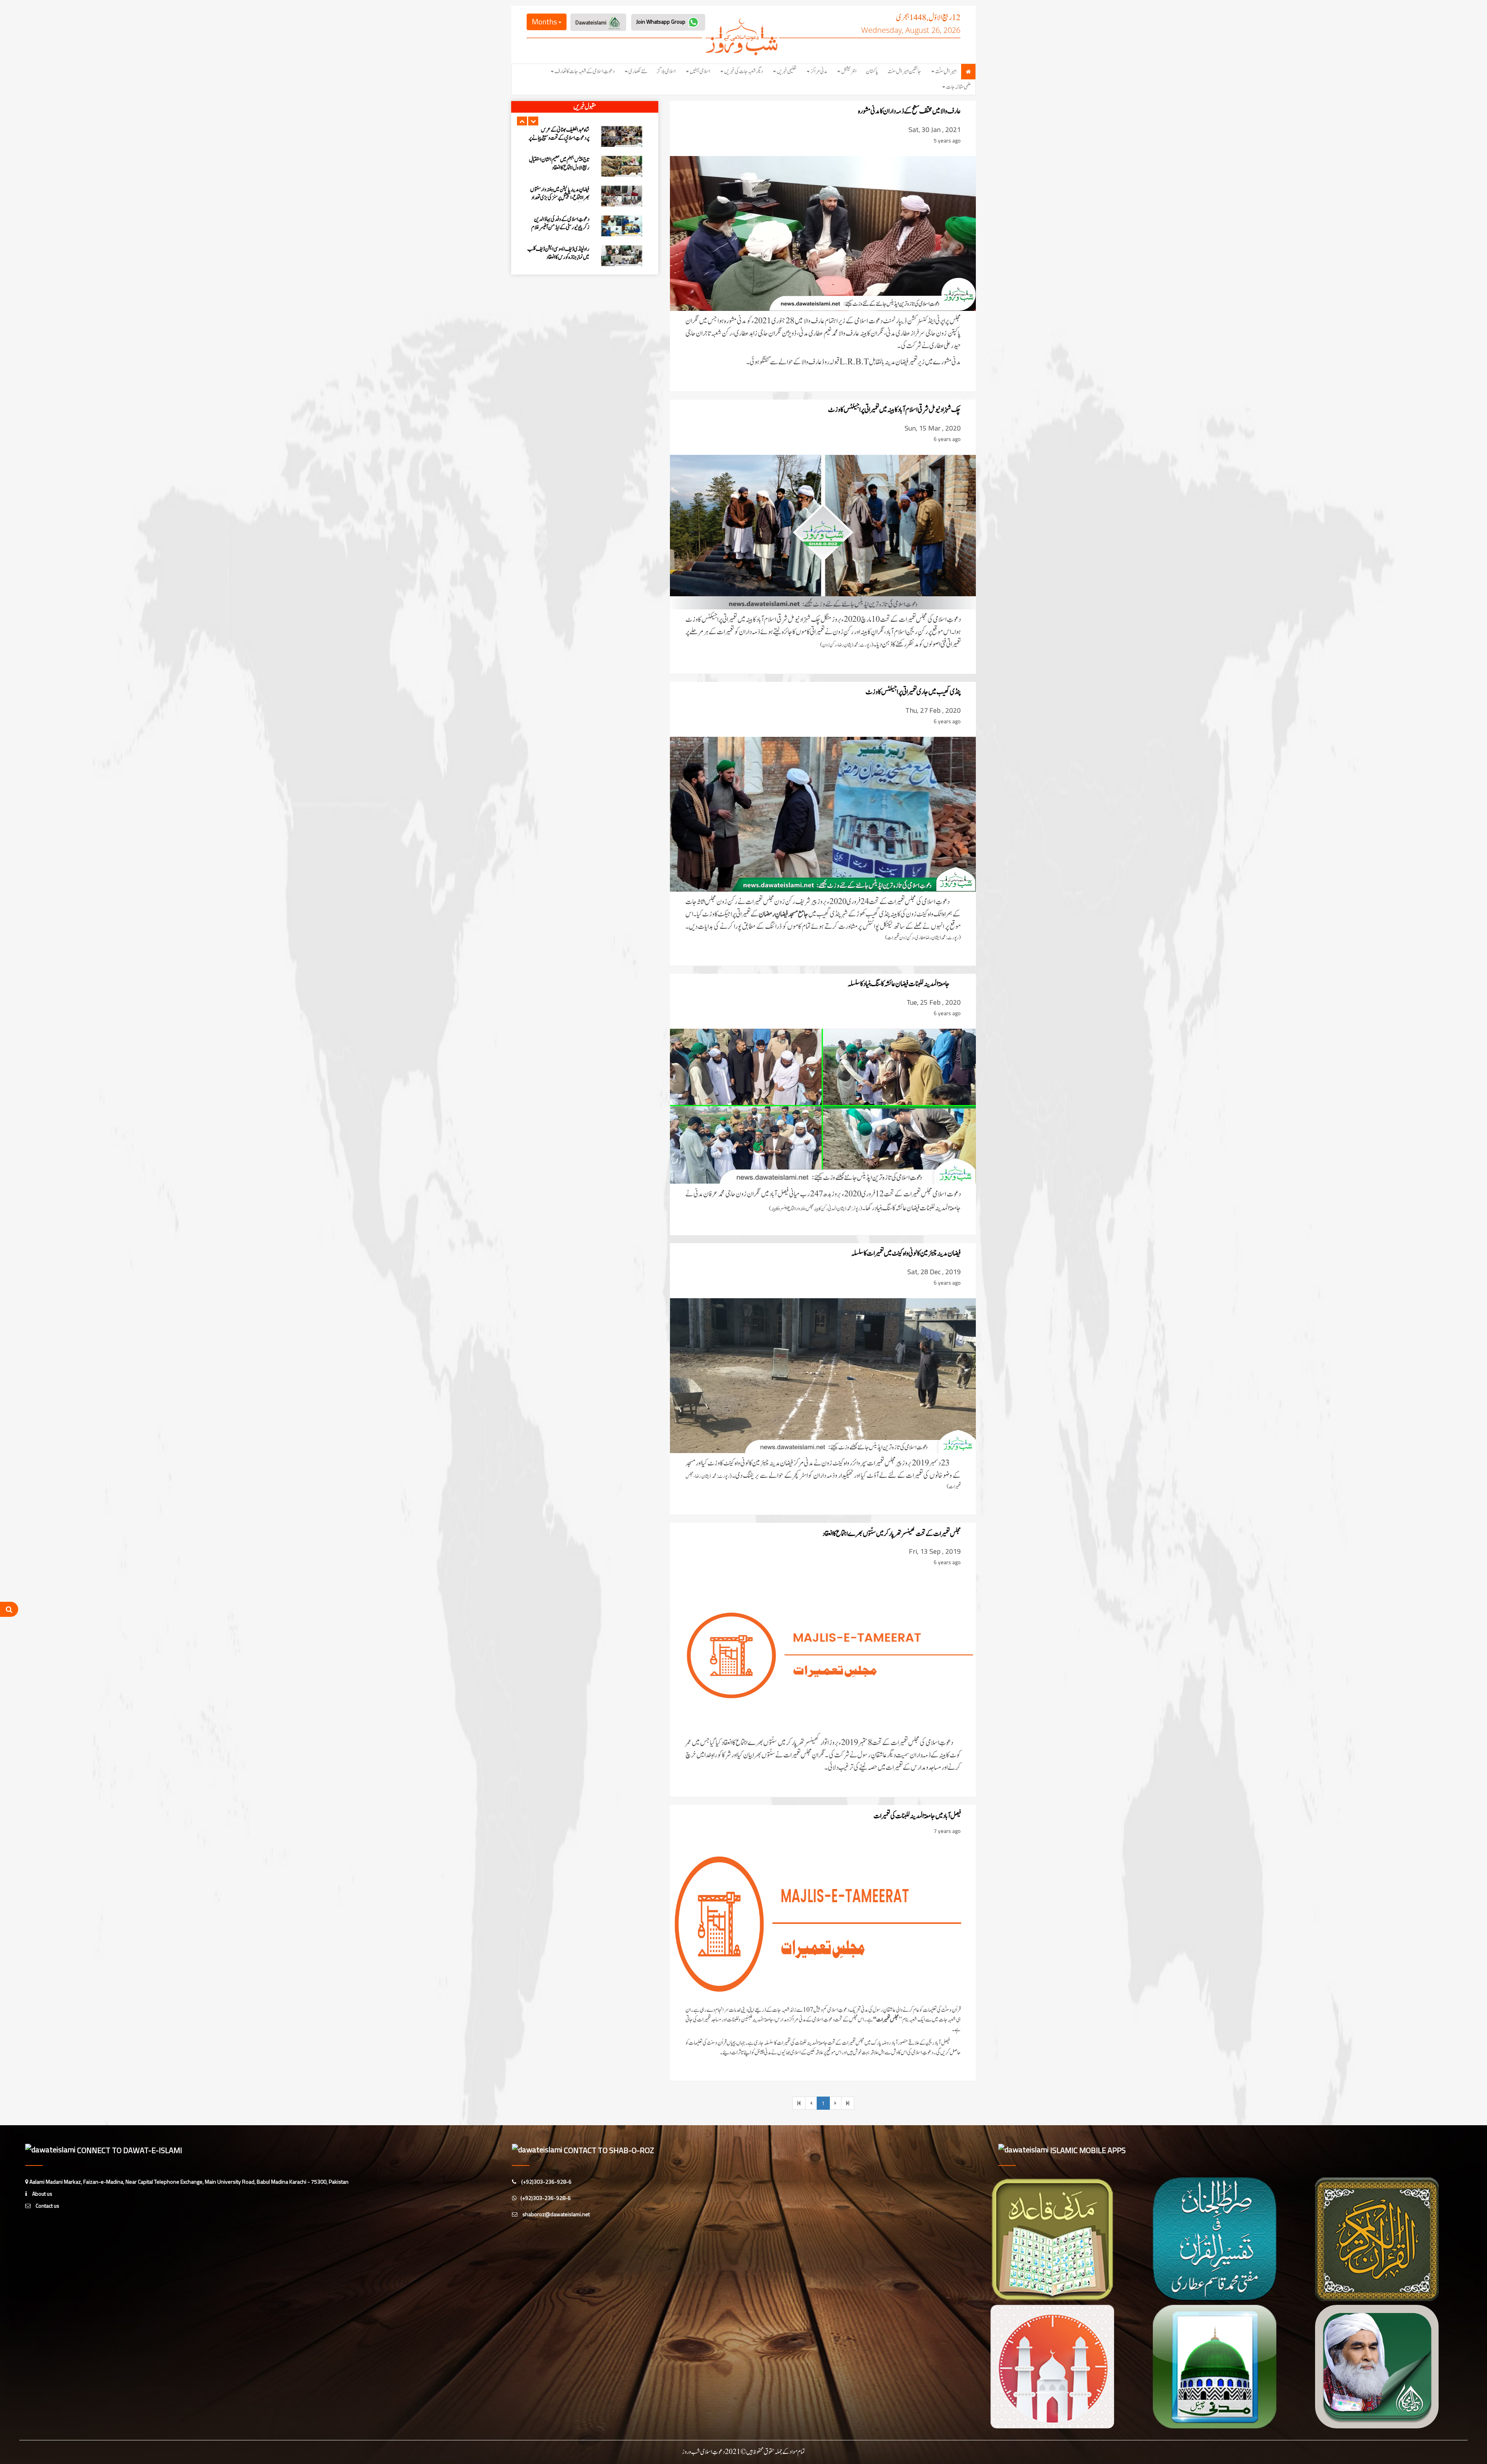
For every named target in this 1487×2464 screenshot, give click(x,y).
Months (545, 21)
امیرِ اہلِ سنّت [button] (946, 71)
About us (42, 2194)
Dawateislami (592, 22)
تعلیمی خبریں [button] (787, 71)
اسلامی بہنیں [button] (700, 71)
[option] (585, 136)
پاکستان (872, 71)
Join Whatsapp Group (661, 21)
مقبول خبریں (585, 107)
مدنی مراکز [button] (819, 71)
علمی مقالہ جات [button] (958, 87)
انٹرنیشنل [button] (849, 71)
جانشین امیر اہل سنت (904, 71)
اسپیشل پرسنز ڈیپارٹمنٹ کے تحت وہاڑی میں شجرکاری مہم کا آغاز (563, 253)
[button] (522, 121)
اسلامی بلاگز (666, 71)
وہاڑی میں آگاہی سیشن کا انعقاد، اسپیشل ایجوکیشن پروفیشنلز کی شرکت (560, 223)
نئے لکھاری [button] (638, 71)
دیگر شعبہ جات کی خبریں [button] (743, 71)
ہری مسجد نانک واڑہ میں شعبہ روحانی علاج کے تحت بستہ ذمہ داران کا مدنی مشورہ (561, 198)
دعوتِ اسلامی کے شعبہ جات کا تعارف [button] (585, 71)
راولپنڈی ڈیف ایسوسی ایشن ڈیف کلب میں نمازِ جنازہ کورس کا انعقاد (558, 134)
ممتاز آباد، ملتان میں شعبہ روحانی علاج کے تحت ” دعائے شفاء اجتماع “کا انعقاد (560, 164)
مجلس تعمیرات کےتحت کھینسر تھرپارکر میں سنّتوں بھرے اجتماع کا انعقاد (892, 1534)
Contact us (47, 2206)
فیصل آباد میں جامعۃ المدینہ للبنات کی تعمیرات (917, 1816)
